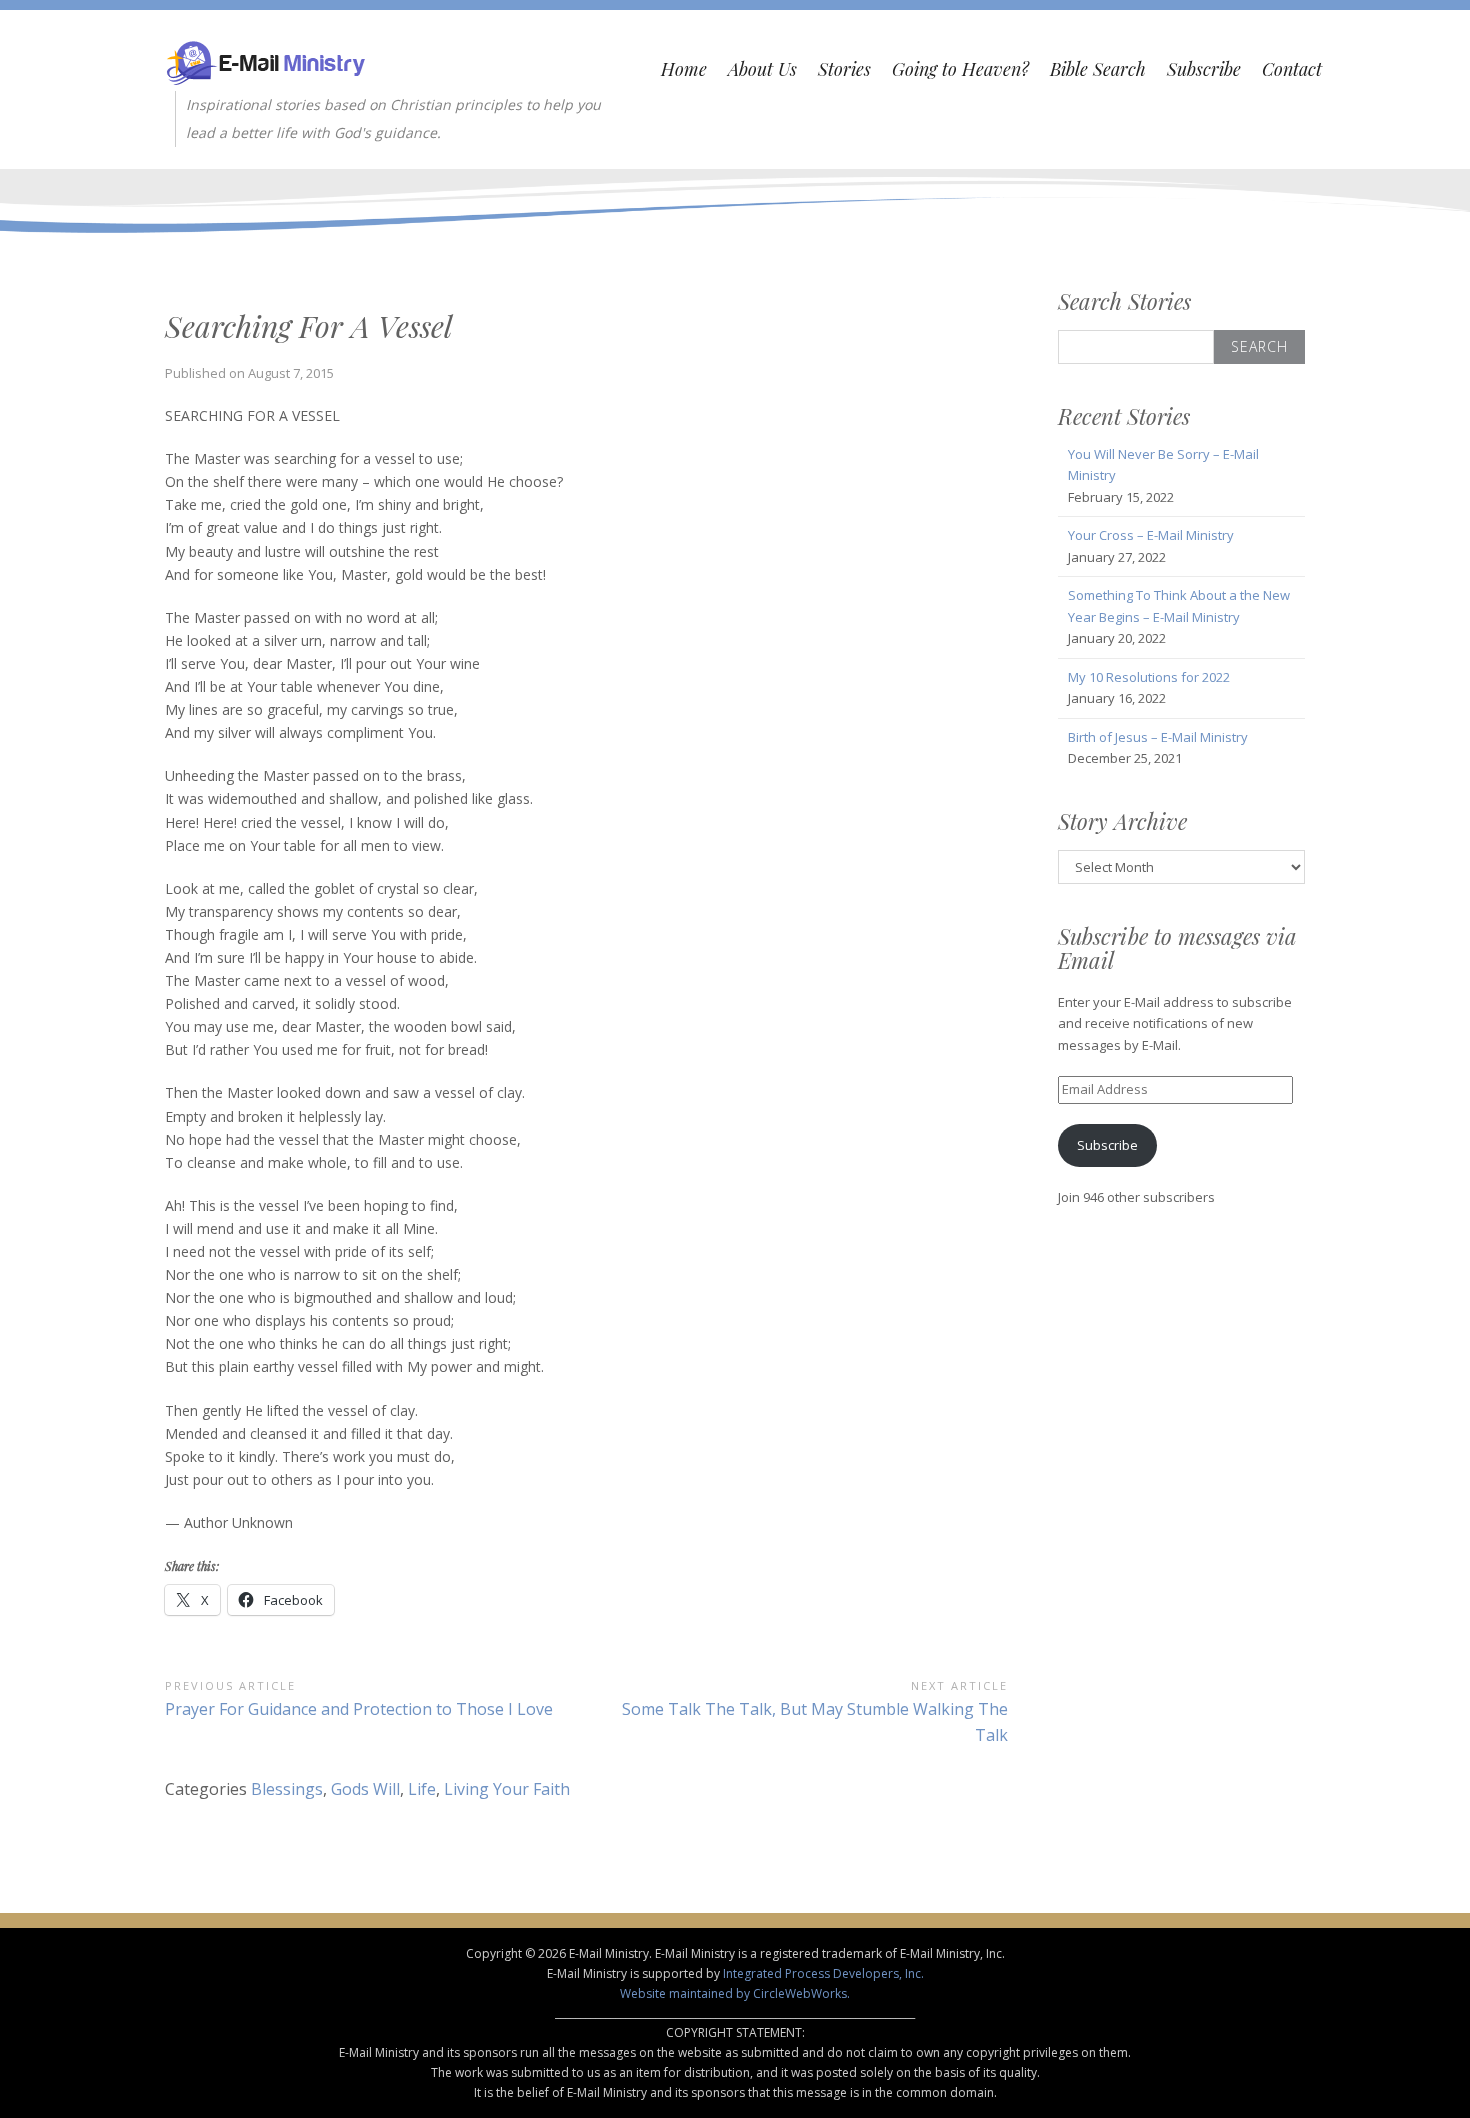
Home (684, 69)
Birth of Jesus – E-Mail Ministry (1158, 737)
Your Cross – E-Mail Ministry (1151, 535)
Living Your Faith (507, 1789)
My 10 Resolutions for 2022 (1149, 677)
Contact (1292, 69)
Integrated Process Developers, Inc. (823, 1973)
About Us (762, 69)
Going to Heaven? (960, 69)
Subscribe (1204, 69)
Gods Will (365, 1789)
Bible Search (1098, 69)
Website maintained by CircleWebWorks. (735, 1993)
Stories (844, 69)
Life (422, 1789)
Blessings (287, 1789)
